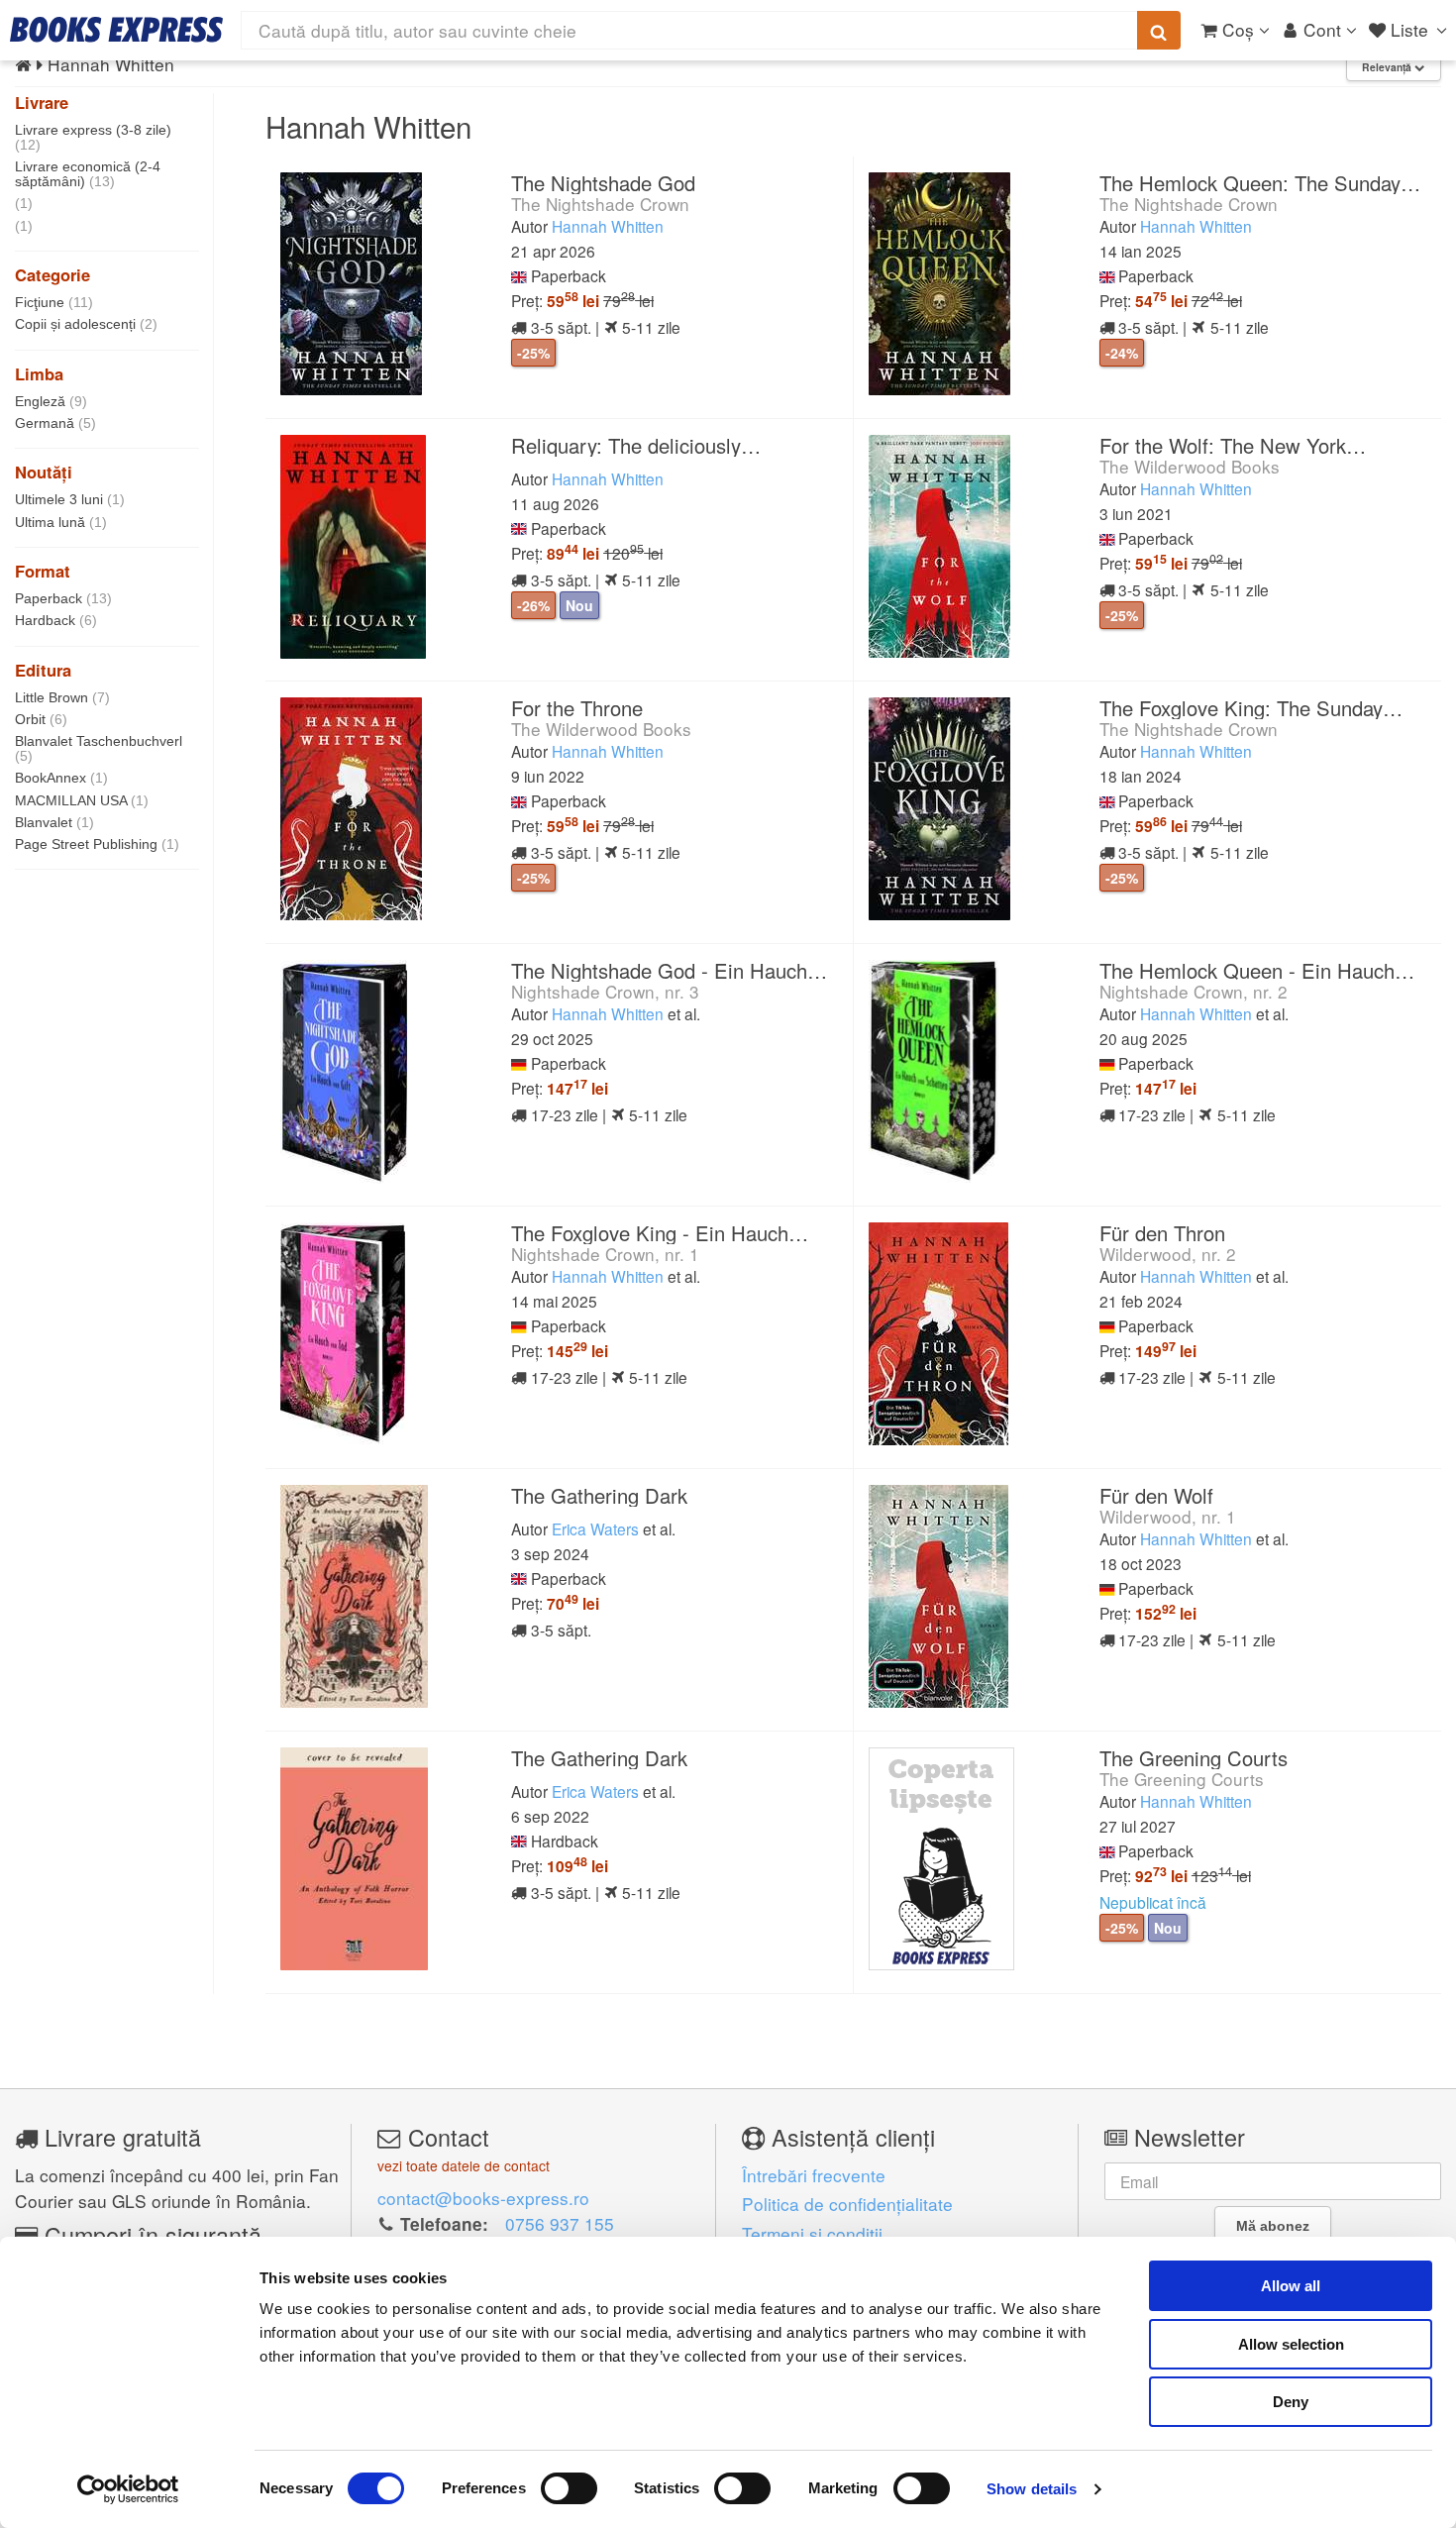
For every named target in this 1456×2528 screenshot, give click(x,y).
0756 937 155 (560, 2223)
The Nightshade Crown (600, 204)
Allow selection (1291, 2344)
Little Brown (62, 697)
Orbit (41, 719)
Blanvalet (54, 822)
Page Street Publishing (97, 844)
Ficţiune (54, 302)
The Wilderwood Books (1190, 466)
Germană (55, 423)
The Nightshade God (603, 183)
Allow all (1291, 2286)
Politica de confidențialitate (847, 2204)
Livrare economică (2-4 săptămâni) (88, 174)
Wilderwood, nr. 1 (1168, 1516)
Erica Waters (595, 1528)
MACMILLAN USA (82, 800)
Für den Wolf (1156, 1495)
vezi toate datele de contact (464, 2165)
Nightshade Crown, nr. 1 (605, 1254)
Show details (1032, 2489)
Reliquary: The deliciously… (636, 445)
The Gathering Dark (599, 1495)
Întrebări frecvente (814, 2175)
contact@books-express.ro (483, 2198)
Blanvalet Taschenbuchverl (99, 748)
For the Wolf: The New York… (1233, 445)
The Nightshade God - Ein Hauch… (669, 970)
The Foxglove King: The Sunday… (1251, 708)
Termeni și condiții (812, 2233)
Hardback (56, 620)
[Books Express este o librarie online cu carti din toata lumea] (116, 30)
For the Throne (577, 708)
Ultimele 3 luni (70, 499)
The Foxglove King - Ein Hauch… (660, 1233)
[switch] (569, 2488)
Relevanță (1388, 67)
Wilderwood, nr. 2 (1168, 1254)
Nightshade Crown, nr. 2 (1194, 991)
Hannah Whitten (608, 226)
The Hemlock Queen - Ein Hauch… (1257, 970)
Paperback (63, 598)
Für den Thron (1162, 1233)
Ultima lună (61, 522)
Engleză (51, 401)
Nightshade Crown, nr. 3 (605, 991)
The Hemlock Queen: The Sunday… (1260, 183)
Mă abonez (1273, 2226)
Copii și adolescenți (86, 324)
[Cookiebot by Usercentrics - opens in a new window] (128, 2489)
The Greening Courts (1194, 1758)
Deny (1291, 2402)
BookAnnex (61, 778)
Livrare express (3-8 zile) (93, 137)
